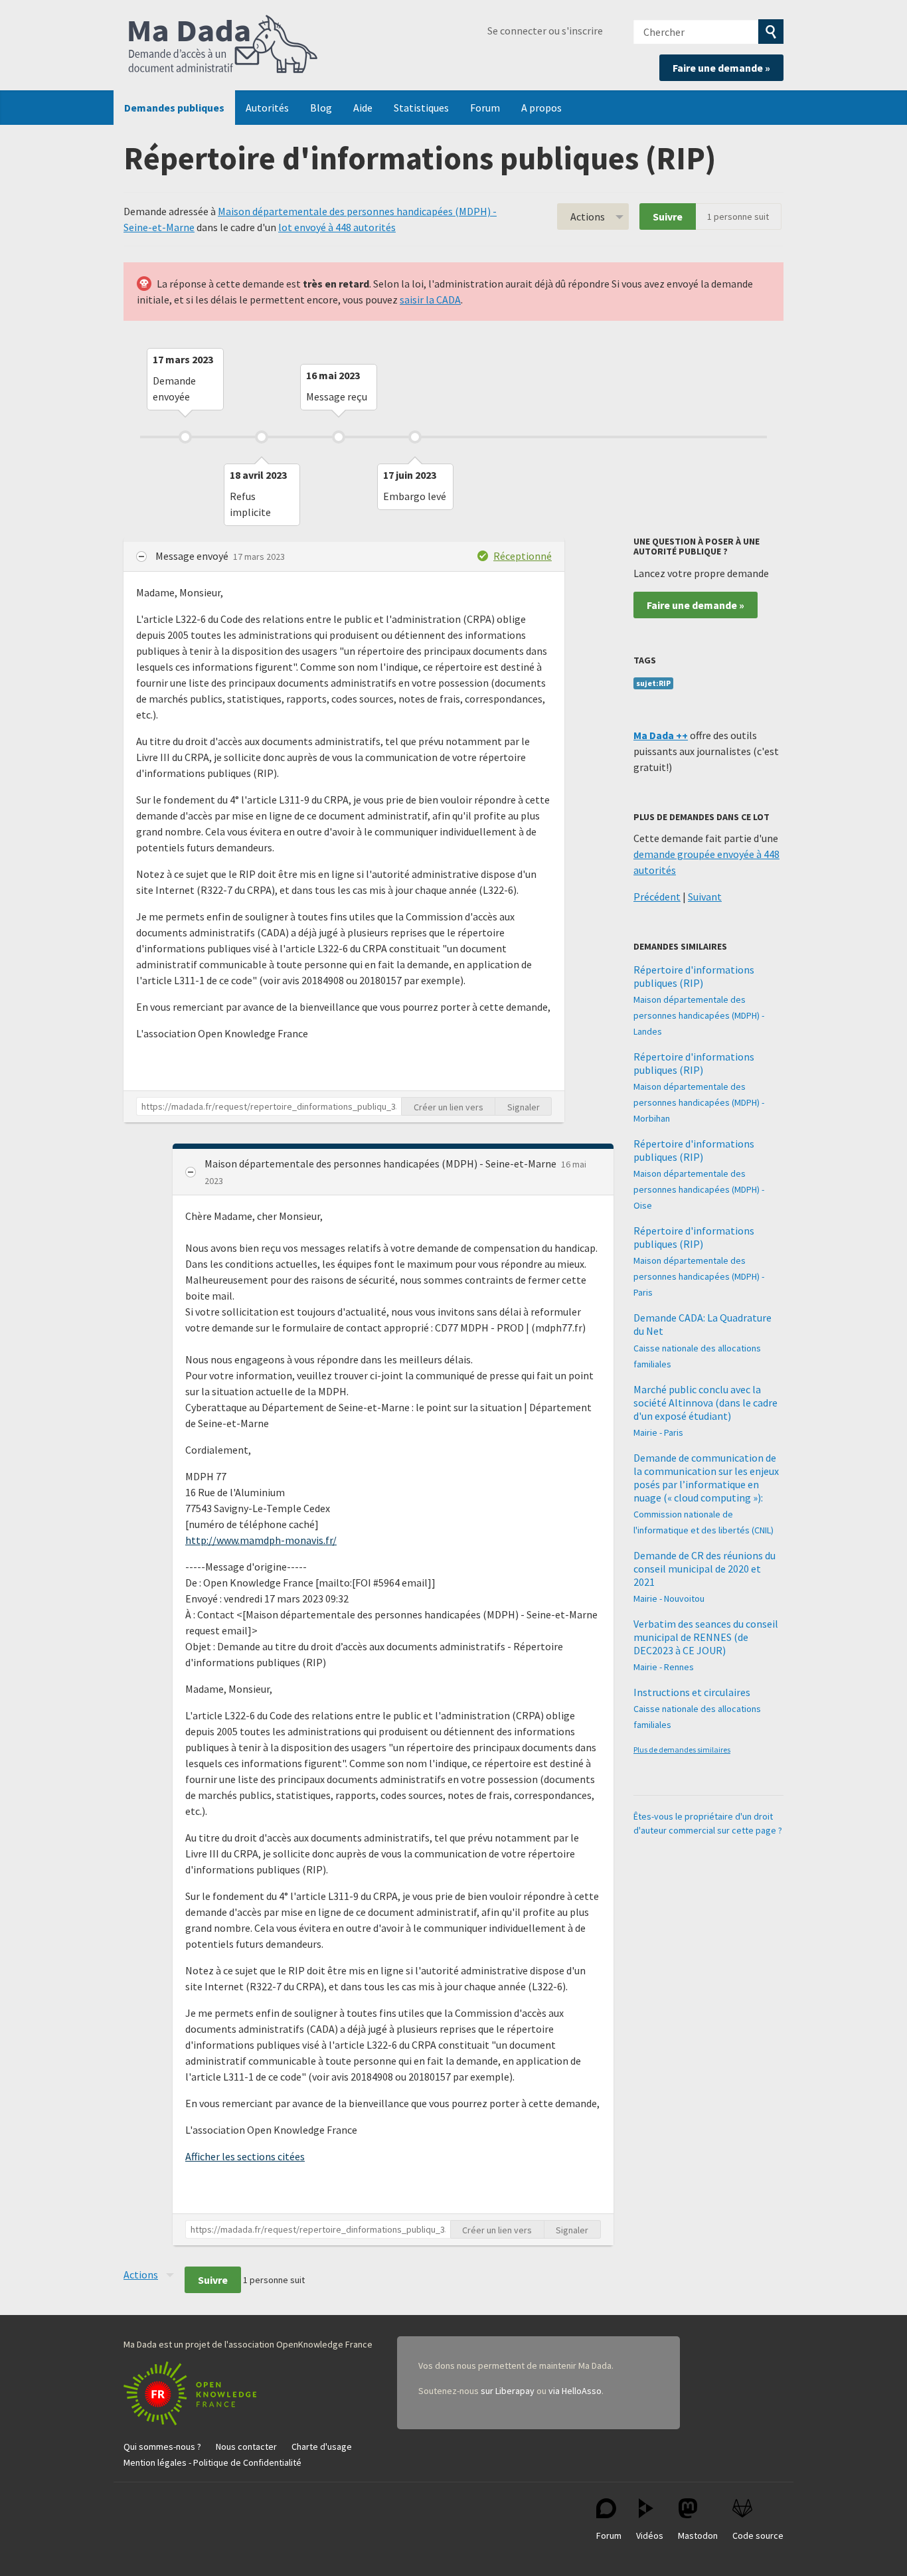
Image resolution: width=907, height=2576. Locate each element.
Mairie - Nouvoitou (669, 1598)
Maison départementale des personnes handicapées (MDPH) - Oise (699, 1189)
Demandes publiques (174, 108)
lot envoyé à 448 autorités (337, 227)
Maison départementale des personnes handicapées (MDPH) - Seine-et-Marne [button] (381, 1163)
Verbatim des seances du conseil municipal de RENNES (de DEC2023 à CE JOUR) (706, 1637)
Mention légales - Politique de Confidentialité (212, 2462)
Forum (485, 108)
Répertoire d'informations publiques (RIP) (694, 976)
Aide (363, 108)
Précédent (657, 897)
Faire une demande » (721, 68)
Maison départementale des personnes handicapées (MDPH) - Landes (699, 1015)
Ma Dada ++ (661, 735)
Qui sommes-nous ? (162, 2447)
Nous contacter (246, 2447)
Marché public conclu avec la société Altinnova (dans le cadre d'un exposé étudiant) (705, 1403)
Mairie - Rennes (664, 1667)
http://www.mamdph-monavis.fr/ (261, 1540)
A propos (541, 108)
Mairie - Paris (658, 1432)
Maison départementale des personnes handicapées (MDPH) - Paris (699, 1276)
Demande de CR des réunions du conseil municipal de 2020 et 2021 (704, 1569)
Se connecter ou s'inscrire (545, 31)
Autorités (267, 108)
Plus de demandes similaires (682, 1750)
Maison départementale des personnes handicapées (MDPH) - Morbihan (699, 1102)
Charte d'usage (322, 2447)
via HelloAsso (575, 2391)
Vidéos (650, 2535)
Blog (321, 108)
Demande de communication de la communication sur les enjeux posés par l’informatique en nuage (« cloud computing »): (706, 1478)
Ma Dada (223, 45)
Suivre (668, 216)
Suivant (705, 897)
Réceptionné (523, 556)
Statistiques (421, 108)
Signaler (524, 1107)
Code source (758, 2535)
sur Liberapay (508, 2391)
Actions (588, 216)
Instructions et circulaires (692, 1692)
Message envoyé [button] (193, 556)
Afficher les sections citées (245, 2156)
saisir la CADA (430, 300)
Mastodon (698, 2535)
